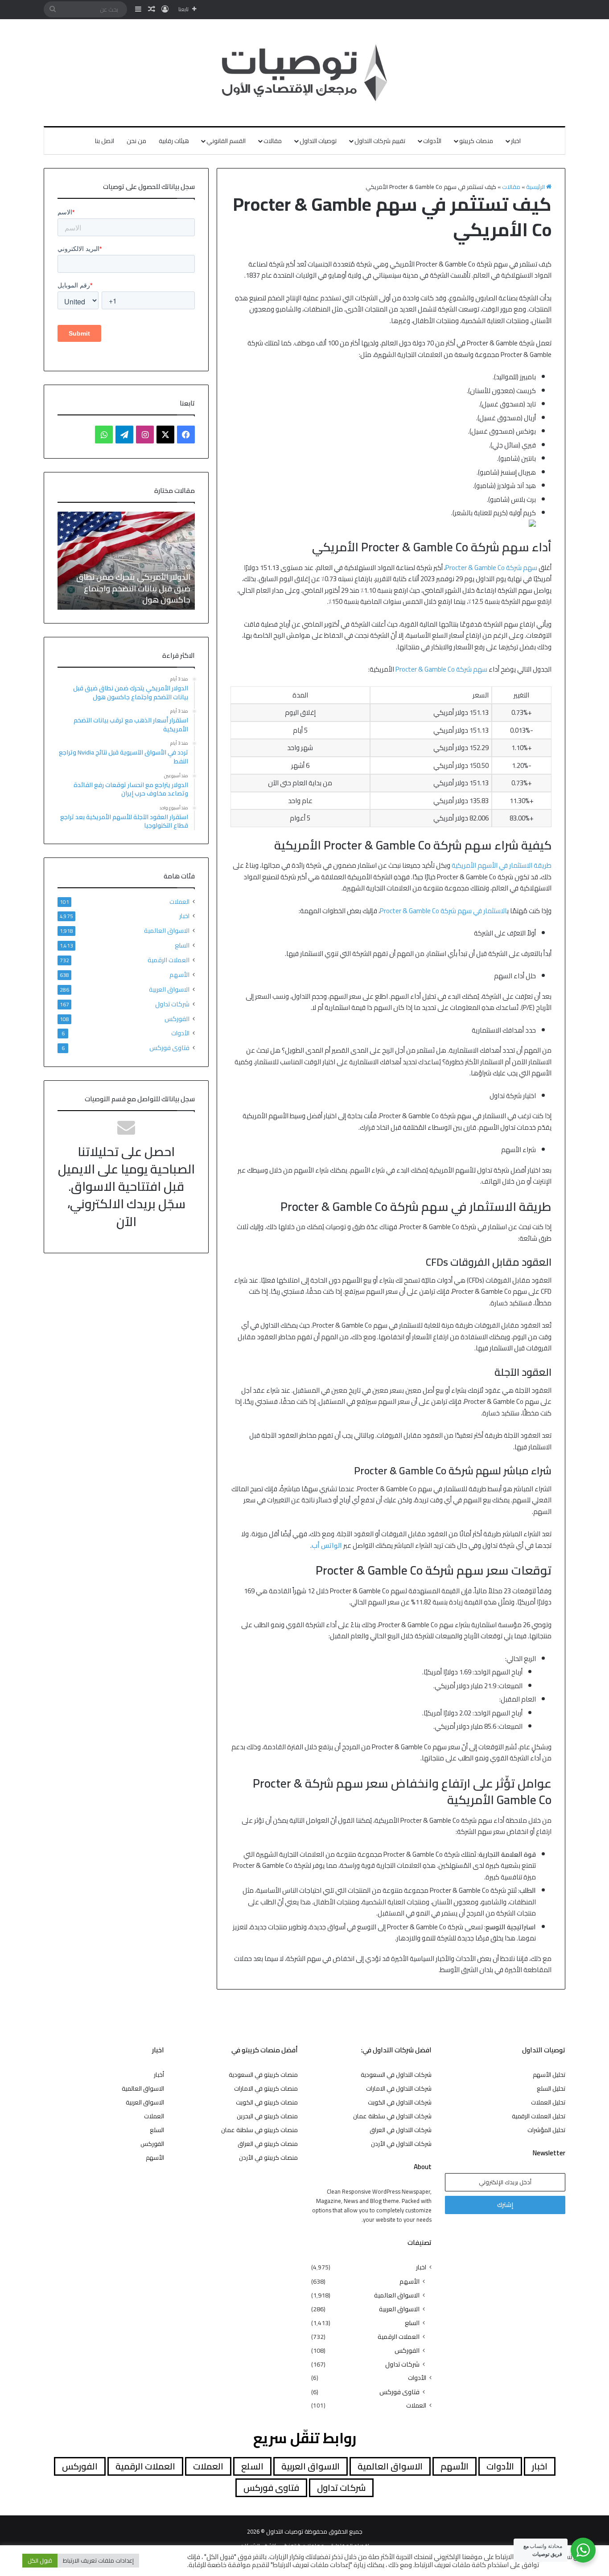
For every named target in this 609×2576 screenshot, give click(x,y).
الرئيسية (536, 187)
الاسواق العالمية (167, 930)
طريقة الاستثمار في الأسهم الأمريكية (502, 865)
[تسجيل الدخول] (165, 9)
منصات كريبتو (476, 141)
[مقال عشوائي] (152, 9)
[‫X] (165, 435)
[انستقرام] (145, 435)
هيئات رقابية (174, 141)
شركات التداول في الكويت (400, 2102)
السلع (182, 945)
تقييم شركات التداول (380, 141)
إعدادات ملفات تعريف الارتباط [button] (98, 2560)
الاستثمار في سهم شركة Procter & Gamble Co (443, 911)
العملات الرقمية (169, 960)
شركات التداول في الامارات (399, 2088)
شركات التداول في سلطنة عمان (392, 2116)
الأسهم (179, 974)
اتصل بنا (105, 141)
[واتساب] (104, 435)
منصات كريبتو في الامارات (266, 2088)
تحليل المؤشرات (546, 2130)
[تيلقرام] (124, 435)
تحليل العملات (548, 2102)
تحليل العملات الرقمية (539, 2116)
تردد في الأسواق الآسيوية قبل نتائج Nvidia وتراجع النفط (131, 594)
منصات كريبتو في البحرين (267, 2116)
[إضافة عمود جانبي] (138, 9)
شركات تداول (172, 1004)
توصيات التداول (318, 141)
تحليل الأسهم (549, 2075)
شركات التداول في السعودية (396, 2075)
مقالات (273, 141)
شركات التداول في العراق (401, 2130)
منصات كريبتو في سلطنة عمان (259, 2130)
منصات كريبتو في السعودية (263, 2075)
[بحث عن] (53, 9)
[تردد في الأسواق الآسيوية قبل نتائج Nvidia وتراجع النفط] (126, 561)
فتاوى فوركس (169, 1048)
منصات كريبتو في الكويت (267, 2102)
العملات (179, 902)
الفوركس (177, 1019)
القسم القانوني (226, 141)
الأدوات (432, 141)
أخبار (159, 2075)
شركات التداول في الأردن (401, 2144)
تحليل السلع (551, 2088)
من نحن (136, 141)
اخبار (516, 141)
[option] (126, 561)
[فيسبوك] (186, 435)
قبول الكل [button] (40, 2560)
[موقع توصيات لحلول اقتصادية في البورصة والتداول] (305, 73)
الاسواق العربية (169, 989)
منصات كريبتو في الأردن (268, 2158)
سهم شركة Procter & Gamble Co (491, 568)
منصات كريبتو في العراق (268, 2144)
